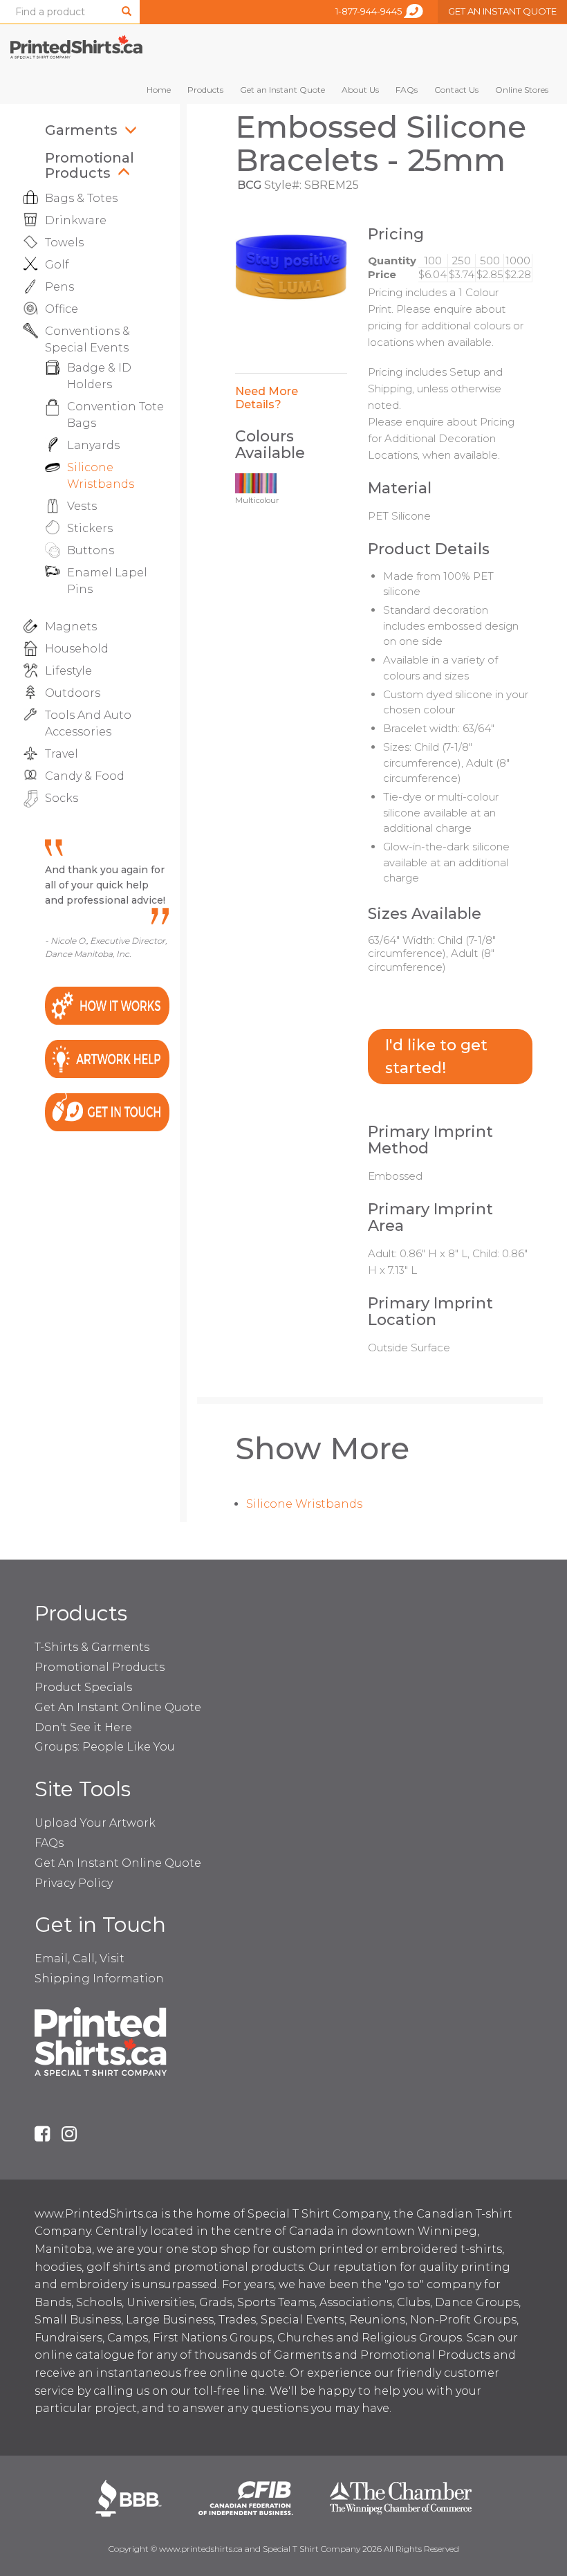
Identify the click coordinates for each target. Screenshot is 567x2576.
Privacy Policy (74, 1883)
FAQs (407, 90)
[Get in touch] (107, 1111)
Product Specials (83, 1687)
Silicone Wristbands (304, 1504)
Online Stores (522, 90)
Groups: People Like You (105, 1747)
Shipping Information (99, 1979)
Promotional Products (90, 165)
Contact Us (456, 90)
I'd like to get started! (436, 1057)
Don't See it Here (83, 1727)
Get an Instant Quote (282, 90)
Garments (81, 130)
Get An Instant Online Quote (118, 1707)
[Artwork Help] (107, 1058)
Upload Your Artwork (95, 1823)
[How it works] (107, 1005)
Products (205, 90)
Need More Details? (267, 398)
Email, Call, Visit (80, 1958)
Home (159, 90)
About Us (360, 90)
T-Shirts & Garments (92, 1647)
